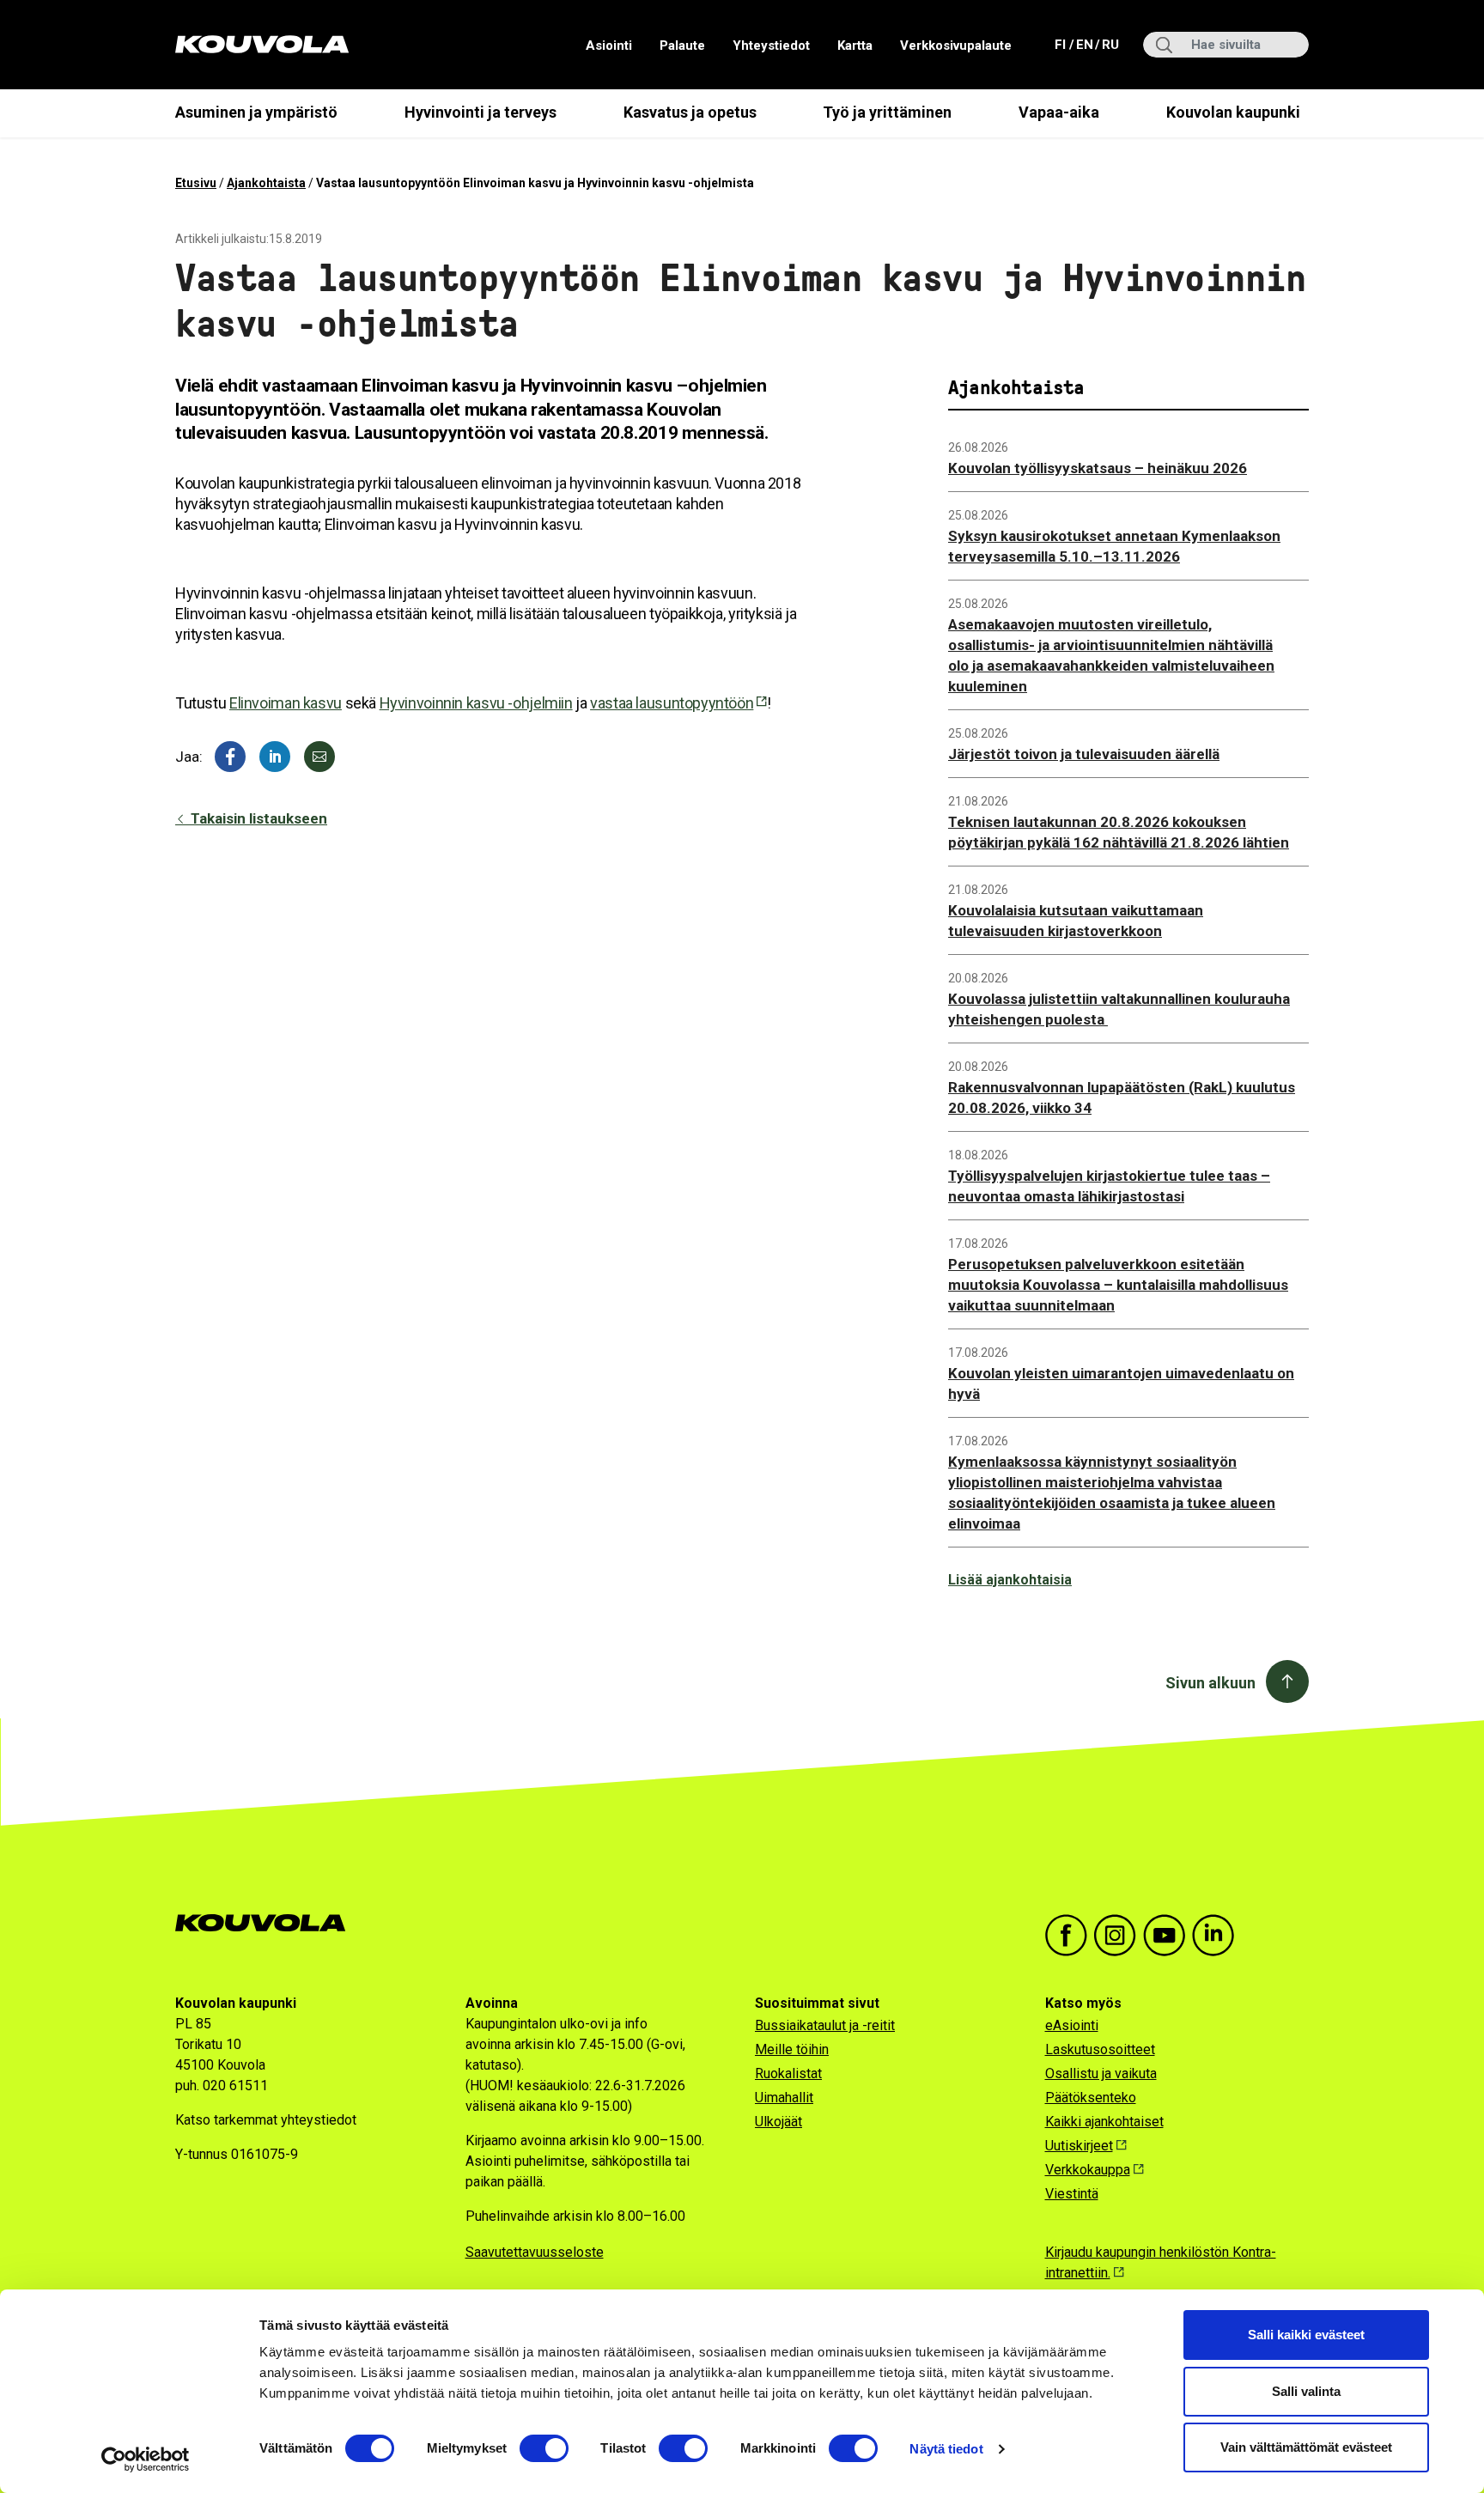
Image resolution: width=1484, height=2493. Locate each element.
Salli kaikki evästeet (1306, 2335)
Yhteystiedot (771, 46)
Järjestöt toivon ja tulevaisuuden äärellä (1084, 754)
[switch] (544, 2448)
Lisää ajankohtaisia (1010, 1580)
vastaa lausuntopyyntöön (672, 703)
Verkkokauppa (1088, 2170)
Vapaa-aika (1059, 112)
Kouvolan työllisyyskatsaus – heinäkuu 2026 (1098, 468)
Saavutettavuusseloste (535, 2252)
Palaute (682, 46)
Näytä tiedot (946, 2449)
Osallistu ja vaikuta (1101, 2073)
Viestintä (1072, 2194)
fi (1062, 44)
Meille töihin (792, 2049)
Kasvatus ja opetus (690, 112)
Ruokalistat (788, 2073)
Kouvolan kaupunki (1233, 112)
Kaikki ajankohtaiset (1104, 2122)
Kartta (855, 46)
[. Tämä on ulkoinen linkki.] (275, 757)
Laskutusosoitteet (1100, 2049)
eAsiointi (1072, 2025)
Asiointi (609, 46)
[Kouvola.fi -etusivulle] (268, 1923)
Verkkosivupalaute (956, 46)
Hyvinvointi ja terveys (480, 112)
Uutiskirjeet (1079, 2146)
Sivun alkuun (1210, 1683)
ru (1110, 44)
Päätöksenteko (1091, 2098)
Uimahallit (784, 2098)
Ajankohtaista (266, 183)
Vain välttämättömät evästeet (1306, 2447)
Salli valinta (1306, 2391)
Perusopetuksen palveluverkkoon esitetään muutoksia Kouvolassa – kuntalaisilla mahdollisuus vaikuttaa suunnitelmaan (1118, 1285)
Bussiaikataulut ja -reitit (825, 2025)
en (1084, 44)
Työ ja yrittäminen (887, 112)
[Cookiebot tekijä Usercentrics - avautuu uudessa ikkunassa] (146, 2460)
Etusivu (196, 183)
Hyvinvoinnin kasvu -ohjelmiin (476, 703)
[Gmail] (319, 757)
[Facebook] (230, 757)
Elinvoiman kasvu (286, 703)
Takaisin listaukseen (257, 818)
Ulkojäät (778, 2122)
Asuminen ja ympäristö (256, 112)
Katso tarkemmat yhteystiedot (266, 2120)
